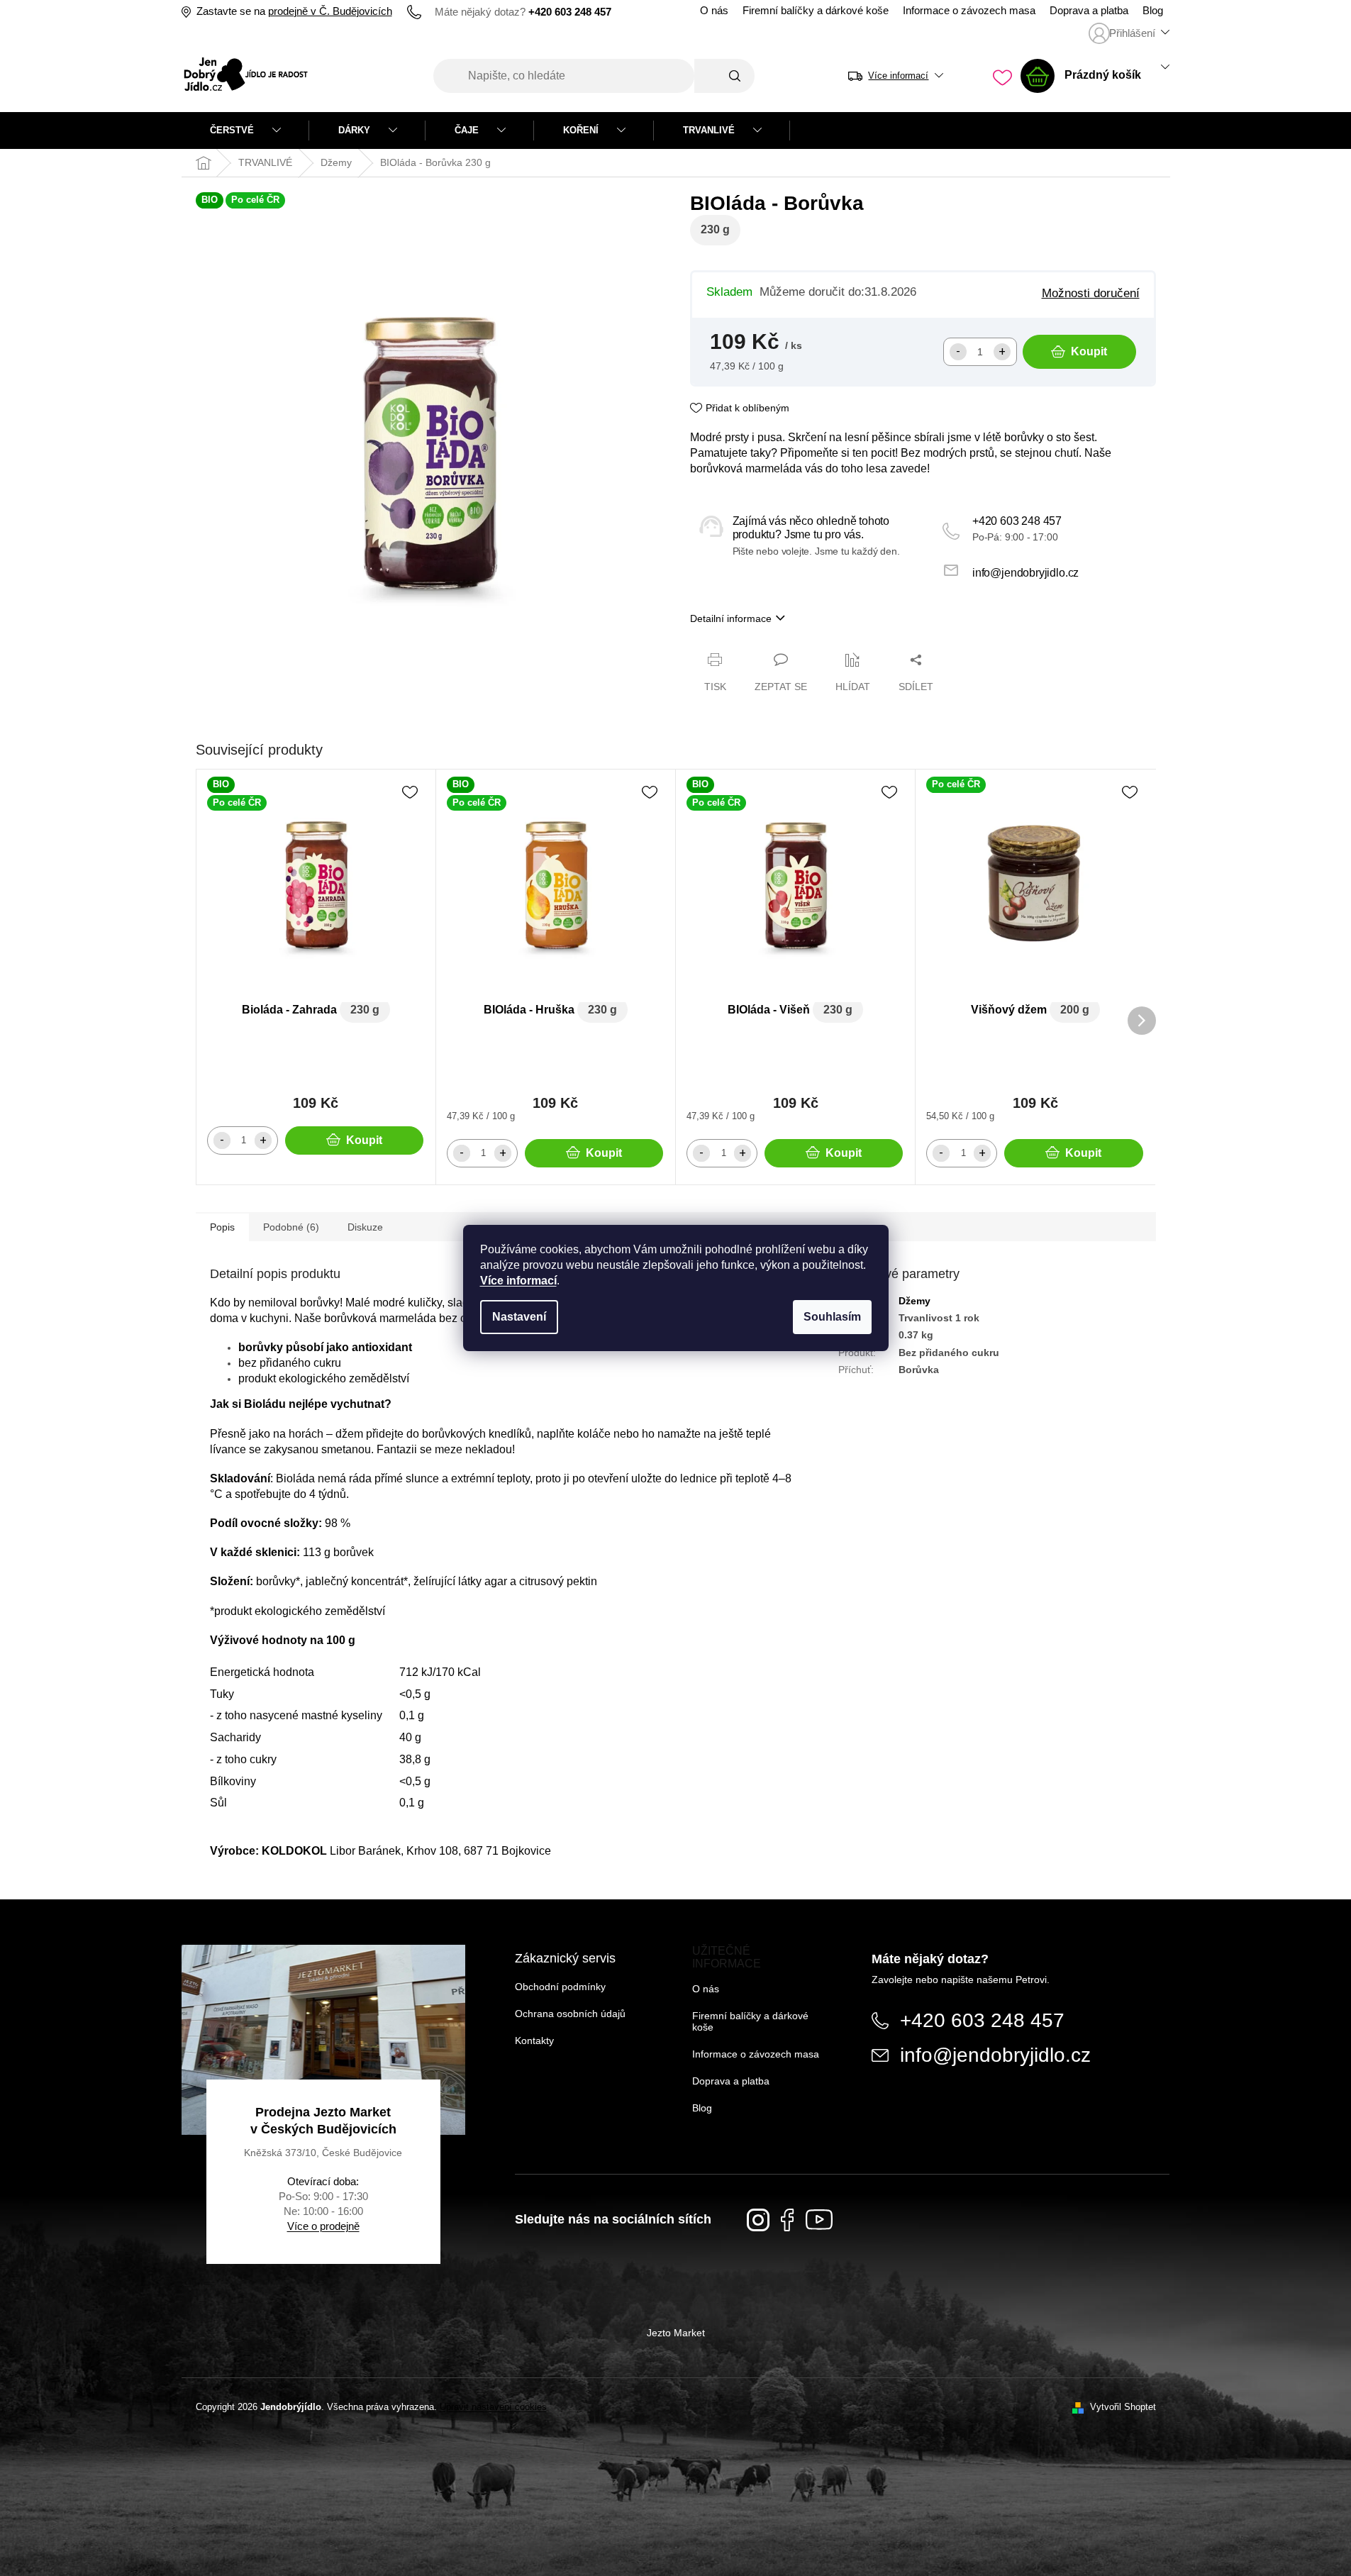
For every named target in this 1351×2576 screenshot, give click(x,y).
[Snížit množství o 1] (958, 352)
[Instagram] (758, 2220)
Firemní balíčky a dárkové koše (816, 11)
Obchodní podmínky (560, 1987)
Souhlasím (832, 1317)
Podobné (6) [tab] (291, 1227)
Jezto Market (676, 2333)
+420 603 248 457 (1017, 521)
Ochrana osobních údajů (570, 2014)
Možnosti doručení (1091, 293)
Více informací (518, 1281)
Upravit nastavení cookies (493, 2407)
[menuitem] (245, 131)
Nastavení (519, 1317)
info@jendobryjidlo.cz (1025, 573)
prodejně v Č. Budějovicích (330, 11)
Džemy (914, 1301)
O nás (714, 11)
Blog (1153, 11)
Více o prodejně (323, 2226)
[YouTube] (819, 2220)
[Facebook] (788, 2220)
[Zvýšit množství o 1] (1002, 352)
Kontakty (534, 2041)
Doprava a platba (1089, 11)
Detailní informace (731, 618)
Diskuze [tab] (365, 1227)
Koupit (1089, 351)
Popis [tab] (222, 1227)
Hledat (724, 76)
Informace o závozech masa (969, 11)
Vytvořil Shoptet (1123, 2407)
